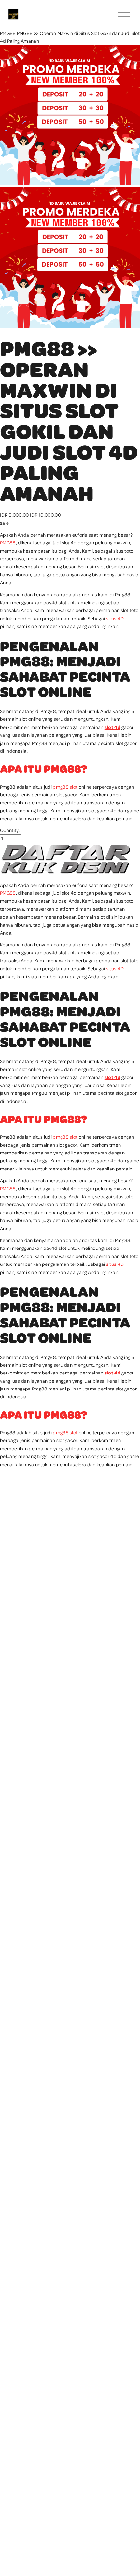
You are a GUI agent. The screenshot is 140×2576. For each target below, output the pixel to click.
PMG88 (8, 33)
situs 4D (115, 618)
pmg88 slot (65, 787)
